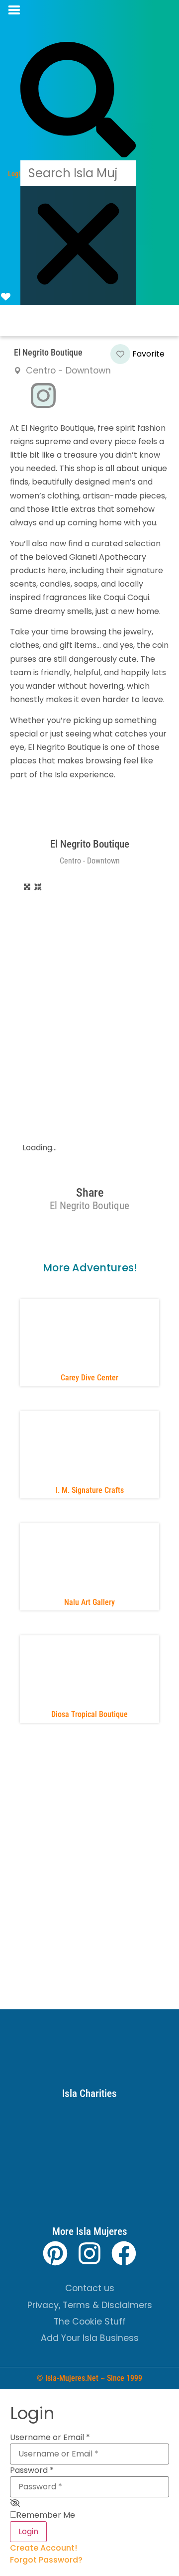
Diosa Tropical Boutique (89, 1714)
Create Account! (44, 2548)
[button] (25, 10)
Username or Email (50, 2438)
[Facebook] (124, 2253)
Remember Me (46, 2515)
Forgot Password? (46, 2560)
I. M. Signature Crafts (90, 1490)
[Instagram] (89, 2253)
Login (28, 2531)
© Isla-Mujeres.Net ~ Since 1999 (89, 2378)
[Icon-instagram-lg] (43, 396)
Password (32, 2470)
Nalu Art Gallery (89, 1602)
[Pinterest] (55, 2253)
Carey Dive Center (89, 1378)
